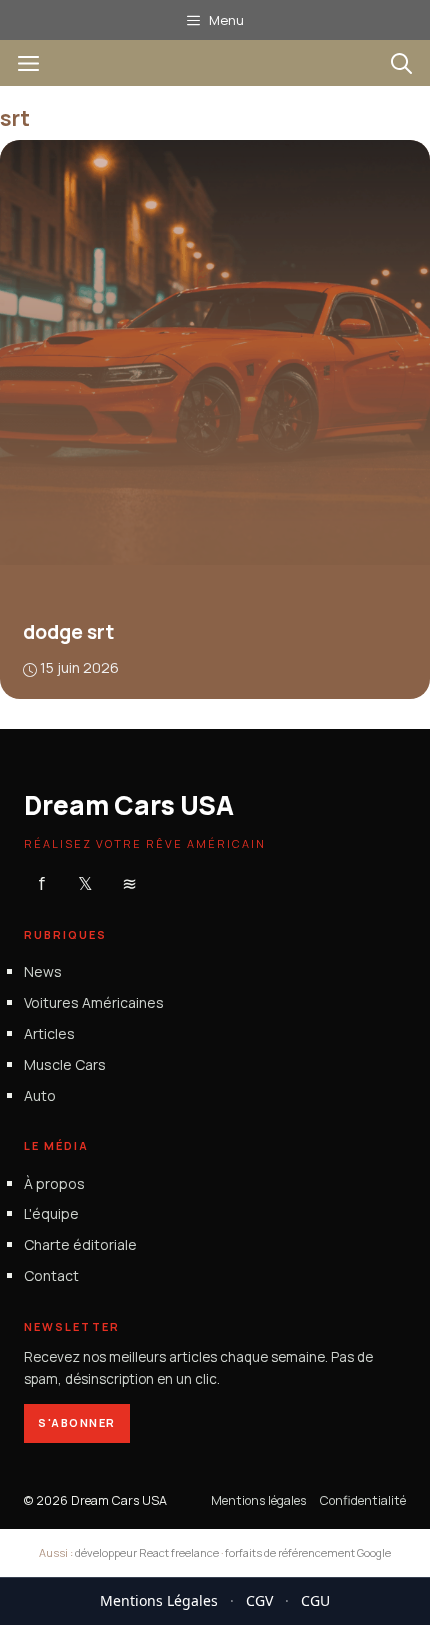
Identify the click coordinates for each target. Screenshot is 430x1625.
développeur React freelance (147, 1552)
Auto (40, 1095)
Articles (49, 1033)
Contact (51, 1275)
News (43, 971)
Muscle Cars (65, 1064)
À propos (54, 1183)
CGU (315, 1600)
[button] (401, 63)
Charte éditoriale (80, 1244)
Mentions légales (258, 1500)
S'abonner (77, 1422)
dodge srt (68, 632)
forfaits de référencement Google (308, 1552)
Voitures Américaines (94, 1002)
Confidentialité (363, 1500)
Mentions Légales (159, 1600)
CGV (259, 1600)
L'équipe (51, 1213)
